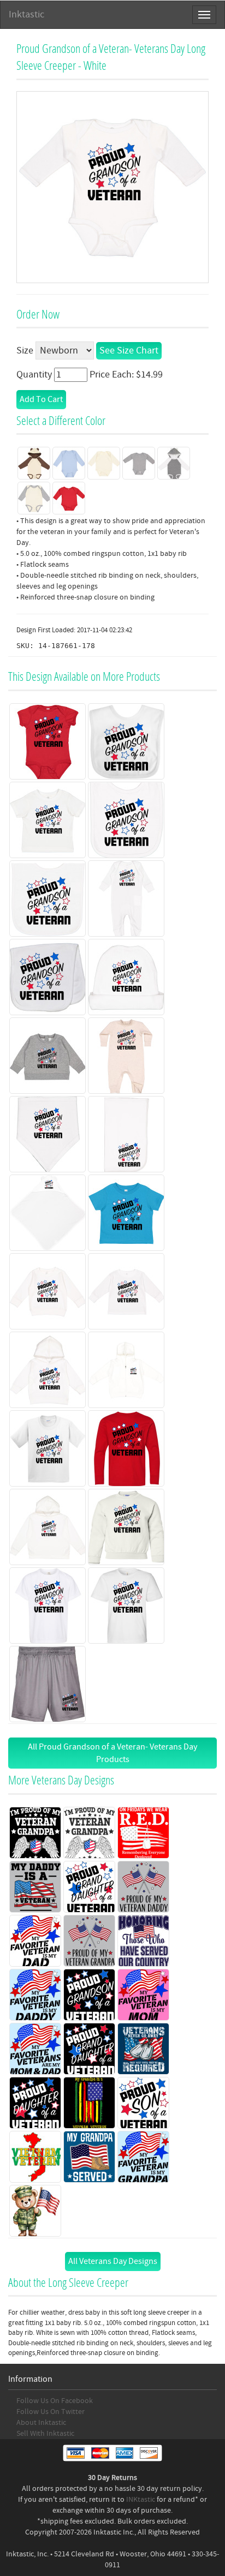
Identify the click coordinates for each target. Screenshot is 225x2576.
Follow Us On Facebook (55, 2401)
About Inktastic (41, 2423)
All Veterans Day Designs (113, 2261)
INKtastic (141, 2500)
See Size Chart (129, 351)
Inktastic (26, 14)
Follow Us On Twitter (51, 2412)
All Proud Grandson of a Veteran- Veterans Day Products (112, 1753)
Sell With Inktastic (45, 2434)
